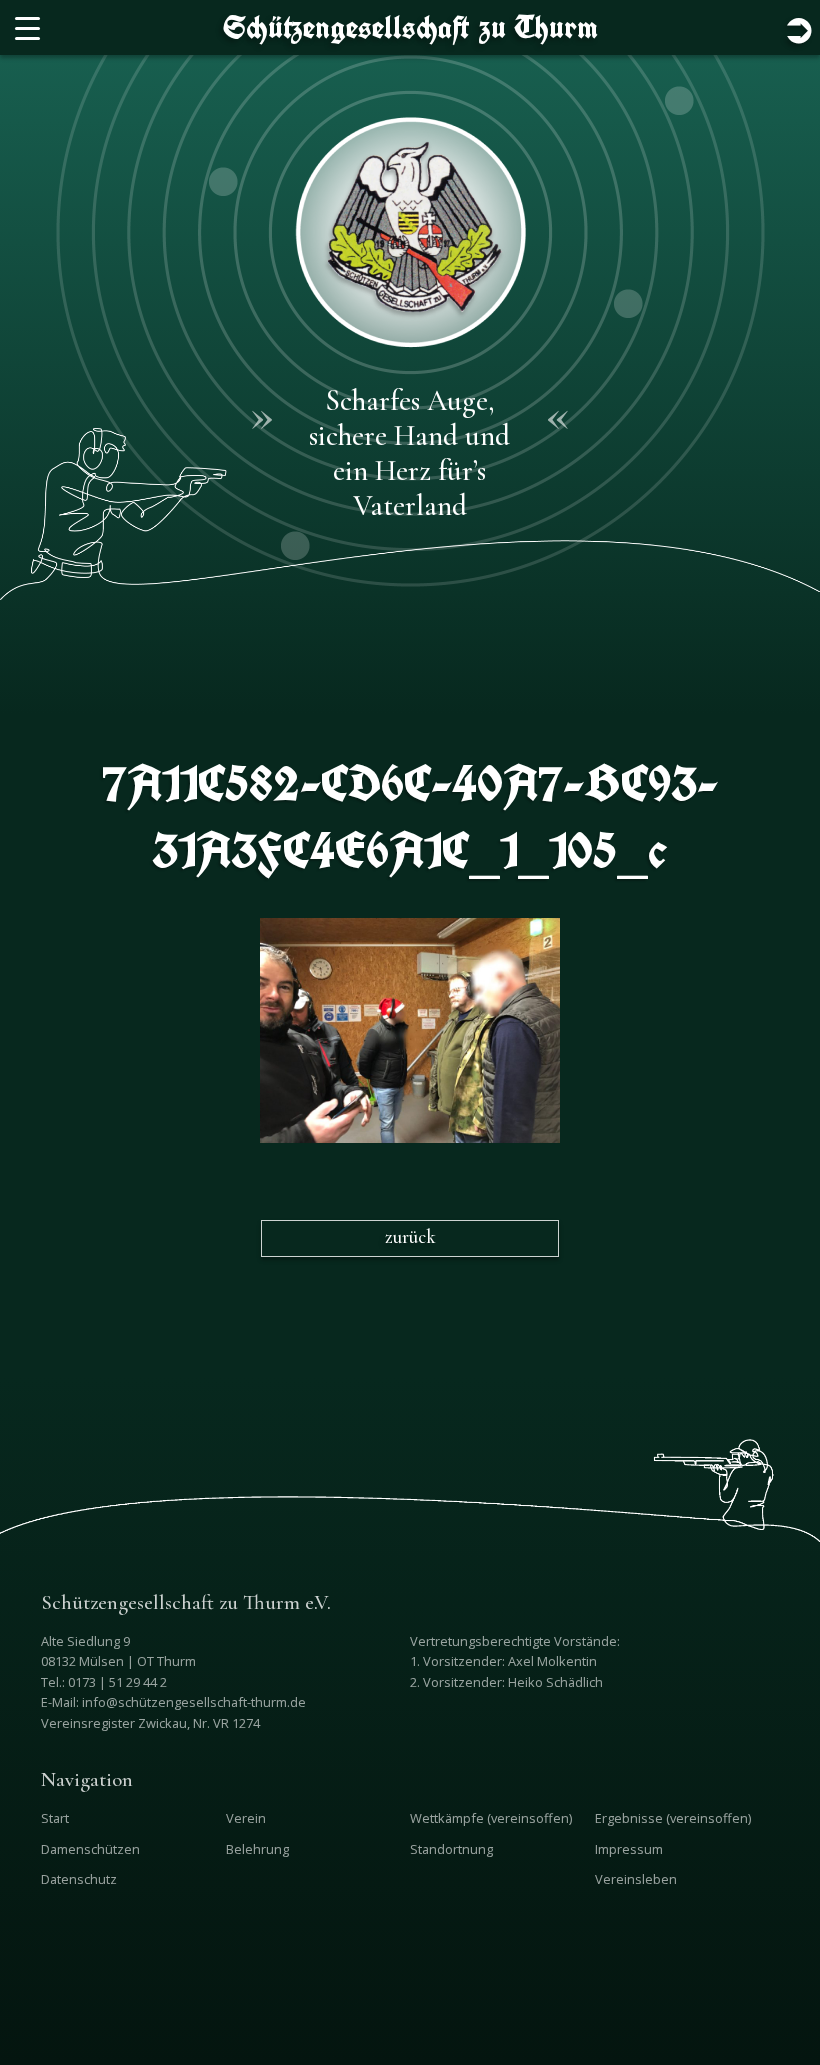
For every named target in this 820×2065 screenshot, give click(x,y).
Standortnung (451, 1849)
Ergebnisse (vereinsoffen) (673, 1818)
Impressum (629, 1849)
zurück (410, 1237)
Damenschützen (90, 1849)
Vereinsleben (636, 1879)
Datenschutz (79, 1879)
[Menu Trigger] (27, 27)
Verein (246, 1818)
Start (55, 1818)
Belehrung (257, 1849)
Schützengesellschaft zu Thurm (410, 27)
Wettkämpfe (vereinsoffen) (491, 1818)
